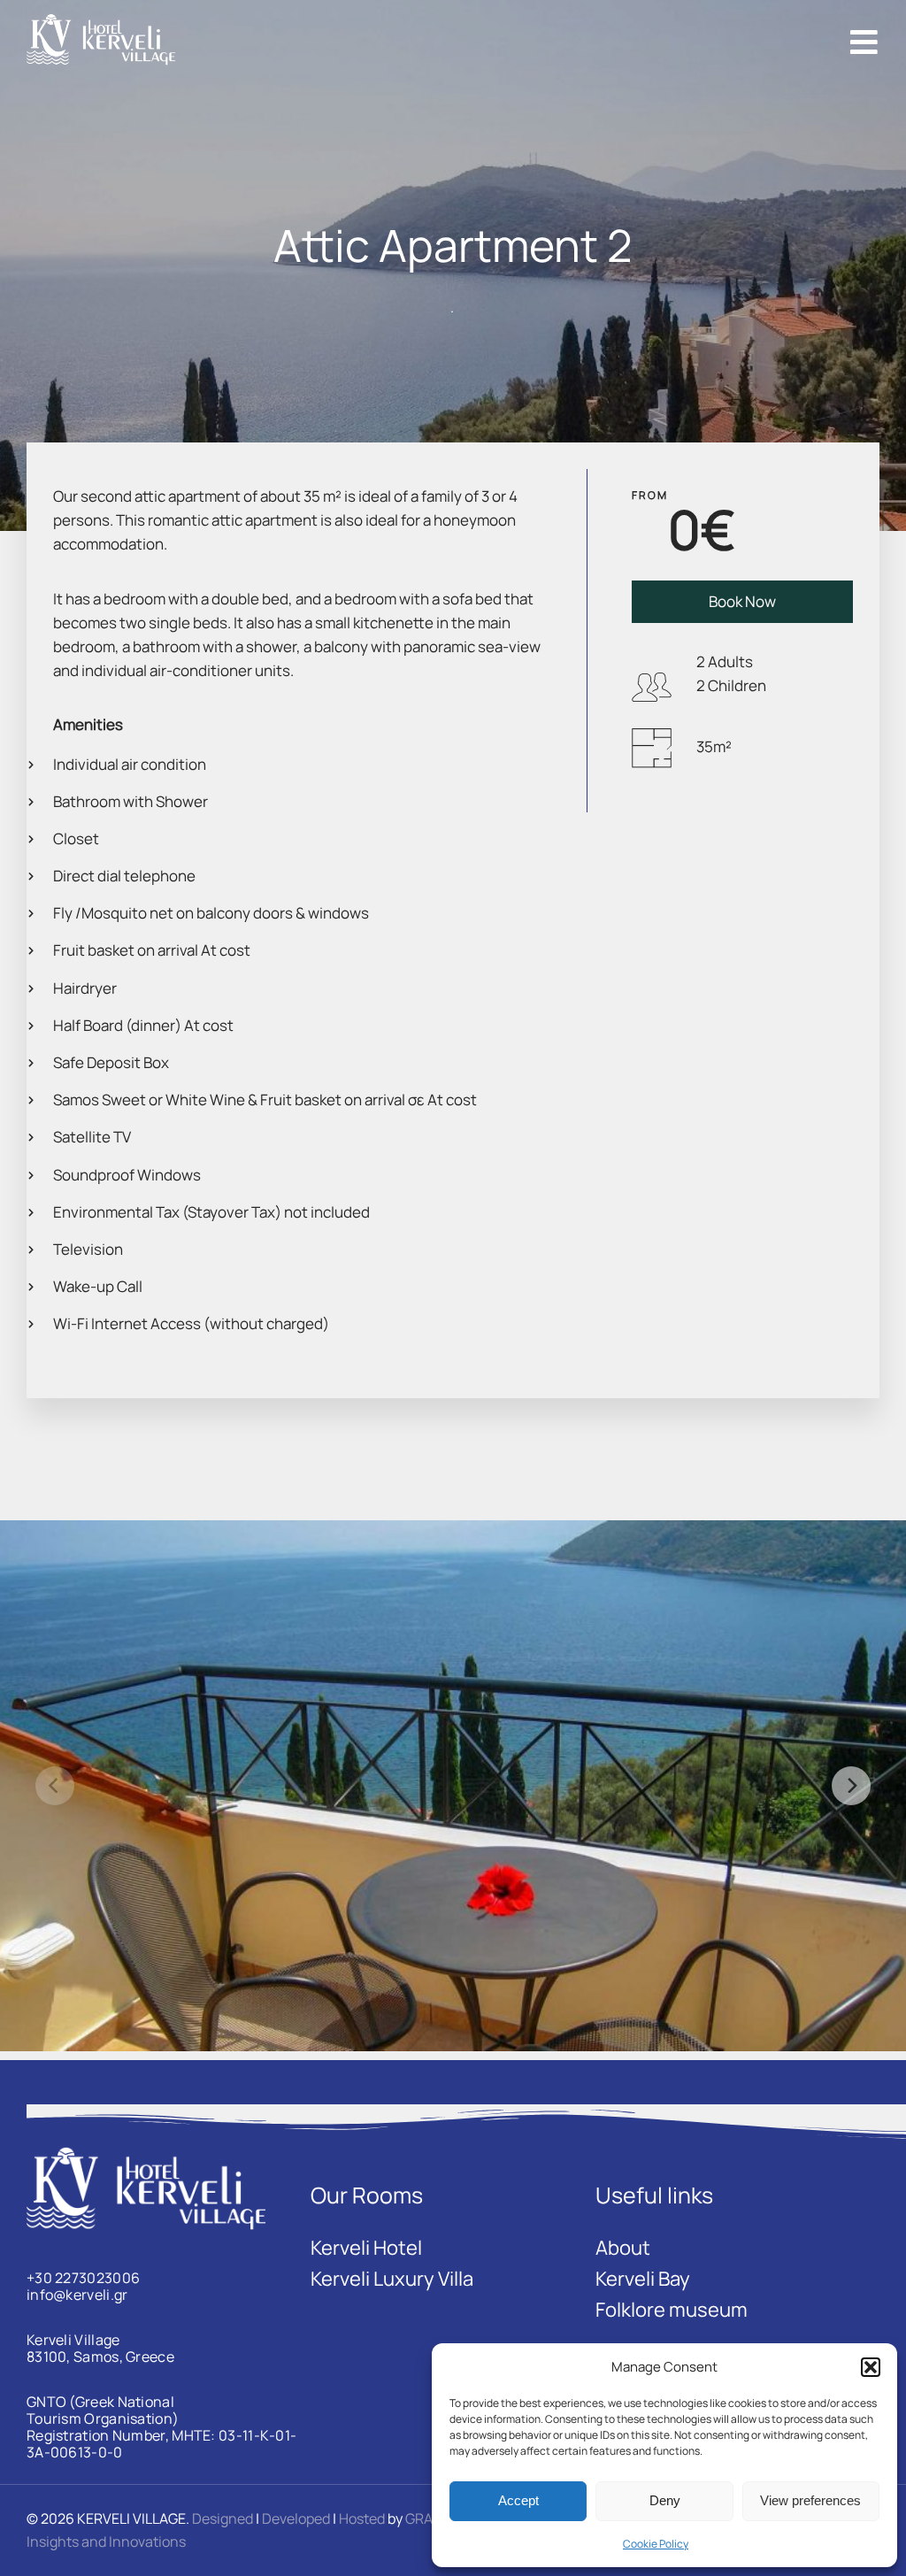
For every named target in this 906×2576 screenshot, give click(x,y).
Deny (665, 2500)
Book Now (742, 601)
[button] (871, 2367)
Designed (223, 2518)
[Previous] (55, 1786)
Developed (296, 2518)
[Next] (851, 1786)
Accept (518, 2500)
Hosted (362, 2518)
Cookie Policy (656, 2544)
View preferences (810, 2500)
